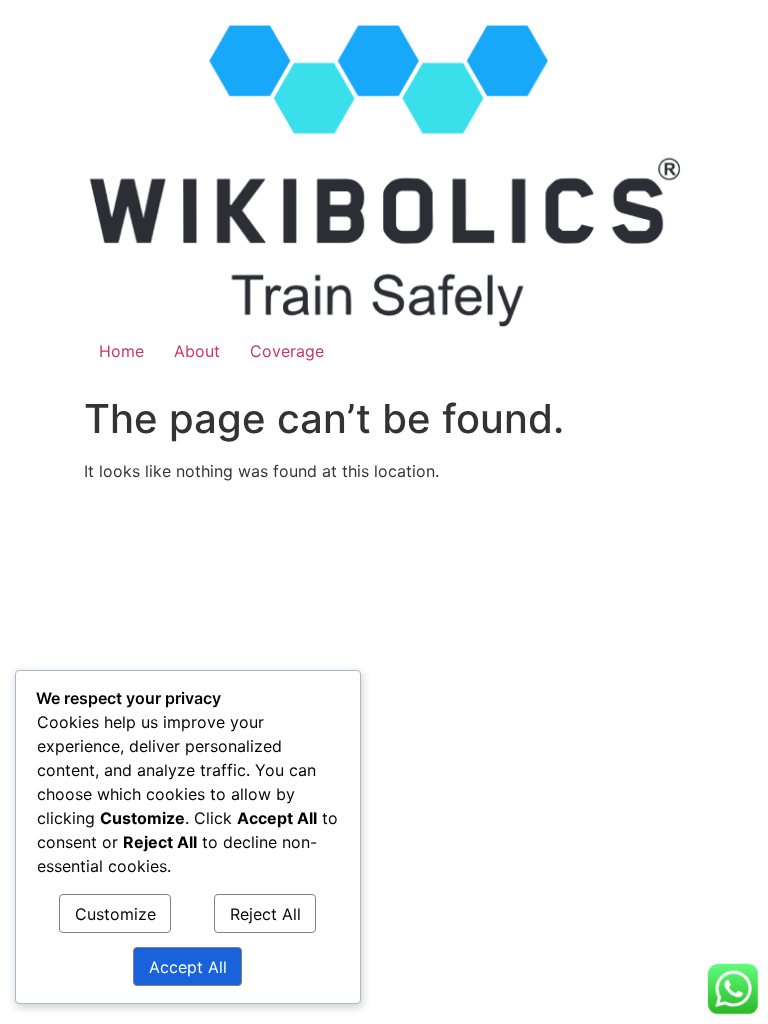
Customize (115, 914)
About (197, 351)
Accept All (188, 967)
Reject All (265, 914)
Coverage (287, 351)
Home (121, 351)
